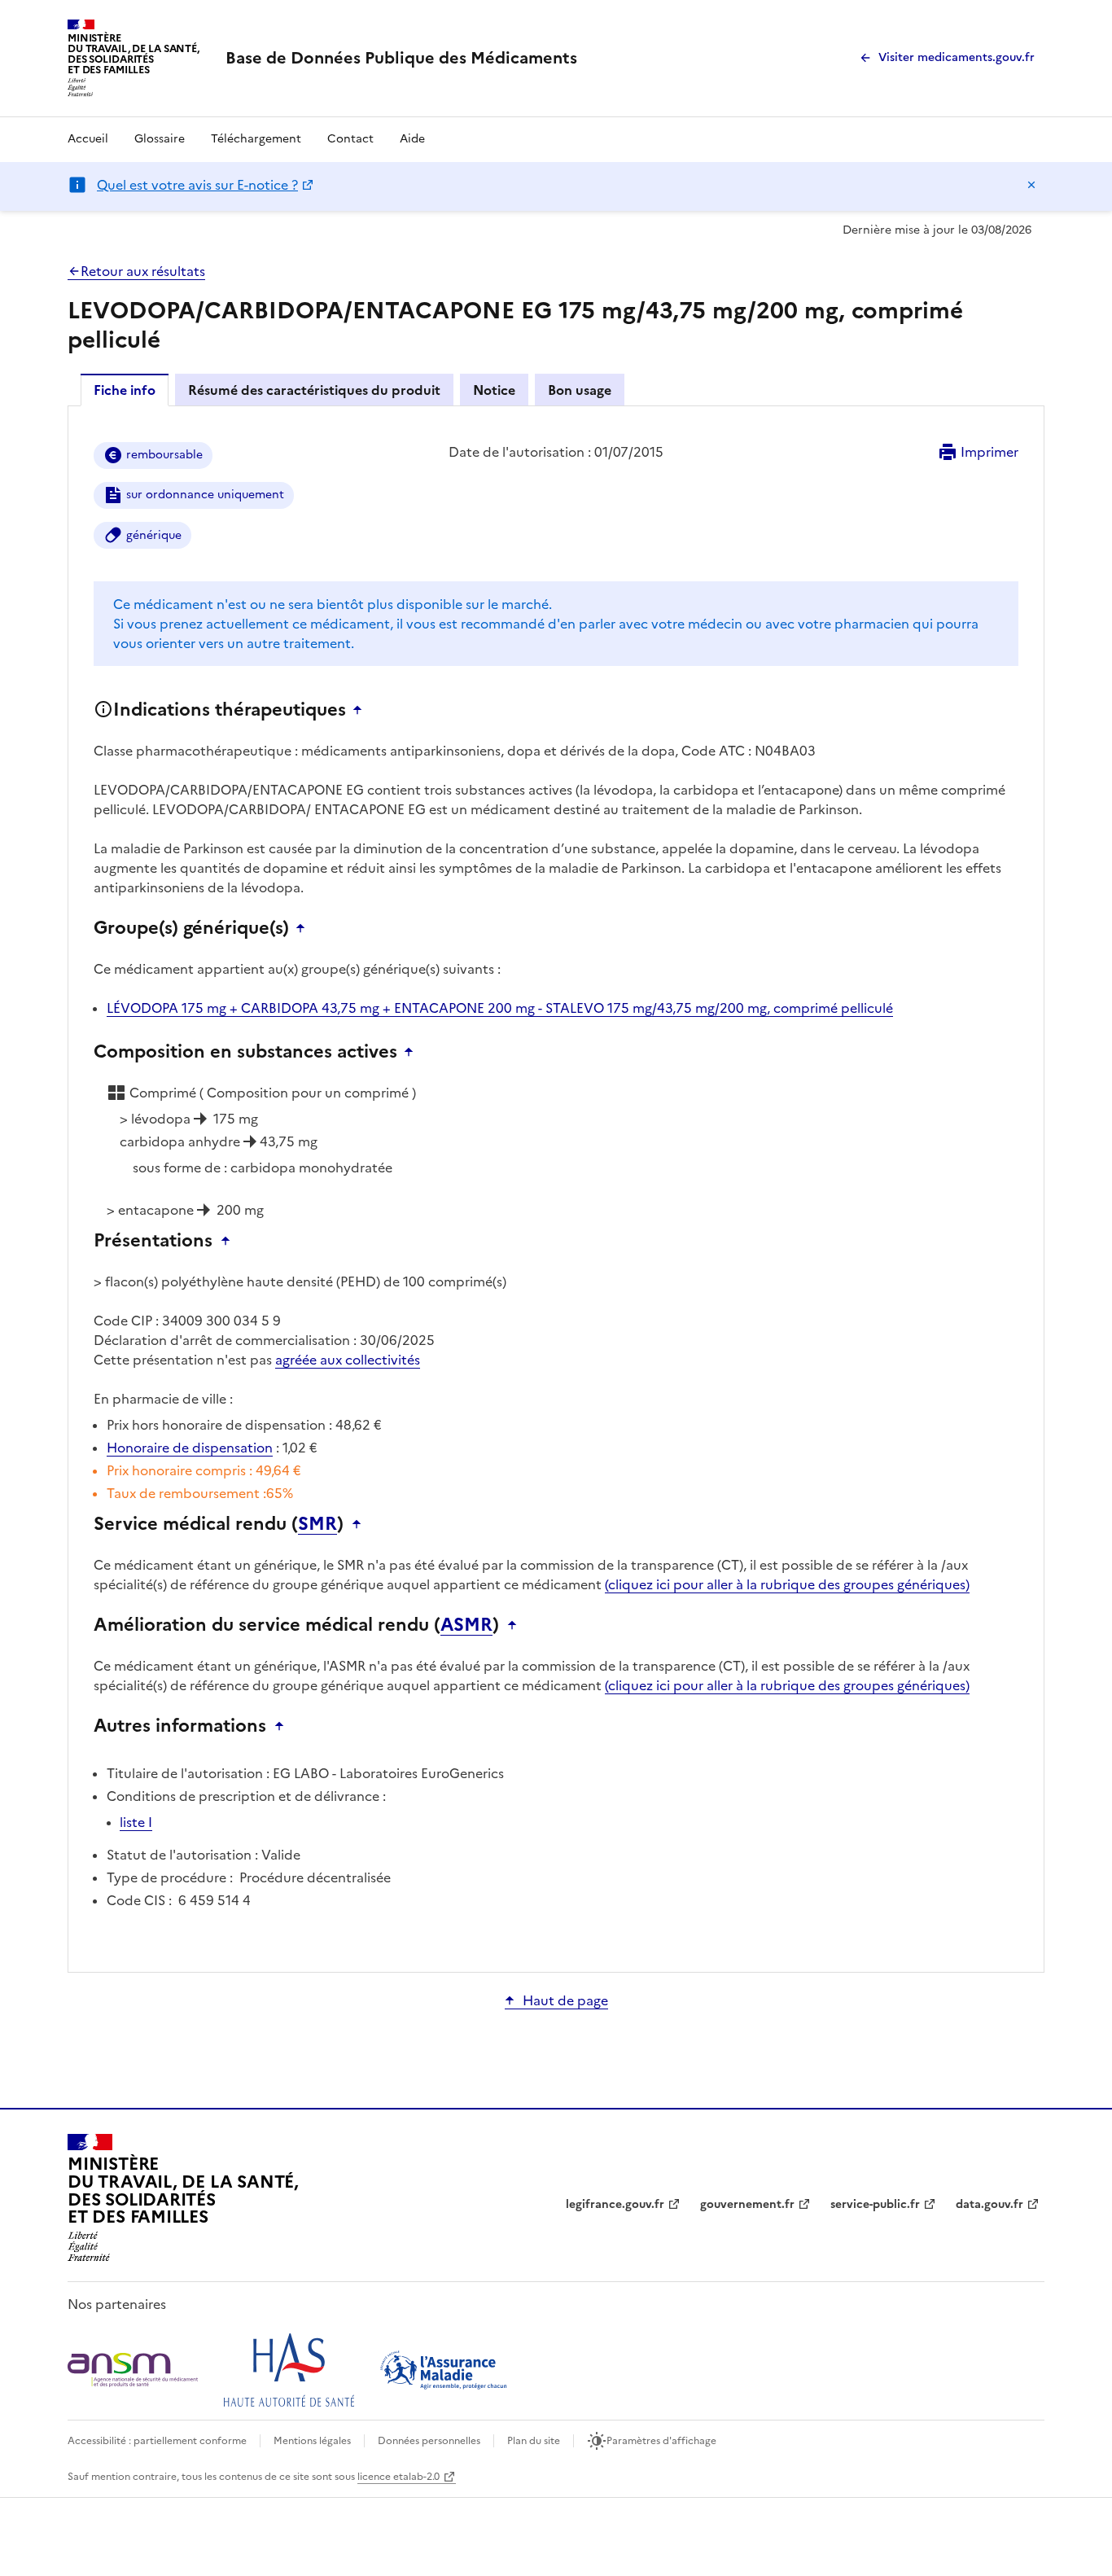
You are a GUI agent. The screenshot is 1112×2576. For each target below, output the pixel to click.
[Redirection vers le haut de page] (361, 710)
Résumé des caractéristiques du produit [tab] (314, 390)
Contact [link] (350, 139)
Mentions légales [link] (312, 2441)
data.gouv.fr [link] (989, 2204)
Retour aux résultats (143, 271)
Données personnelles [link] (429, 2441)
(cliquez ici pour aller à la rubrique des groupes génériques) (787, 1584)
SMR (317, 1524)
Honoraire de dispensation (190, 1448)
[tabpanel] (556, 1188)
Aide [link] (412, 139)
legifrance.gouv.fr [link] (615, 2204)
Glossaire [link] (160, 139)
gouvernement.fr (747, 2204)
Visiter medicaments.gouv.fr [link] (957, 57)
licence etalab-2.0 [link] (398, 2477)
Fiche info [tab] (125, 390)
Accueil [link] (88, 139)
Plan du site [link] (534, 2441)
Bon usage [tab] (580, 390)
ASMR (466, 1625)
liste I (136, 1822)
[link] (401, 58)
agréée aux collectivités (348, 1360)
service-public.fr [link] (875, 2204)
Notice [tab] (494, 390)
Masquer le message (1031, 185)
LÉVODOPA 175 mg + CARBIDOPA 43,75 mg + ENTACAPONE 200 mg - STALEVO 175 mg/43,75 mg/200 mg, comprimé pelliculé (500, 1008)
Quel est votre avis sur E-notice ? (197, 185)
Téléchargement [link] (256, 139)
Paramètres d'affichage (661, 2441)
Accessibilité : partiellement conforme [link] (157, 2441)
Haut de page (565, 2000)
